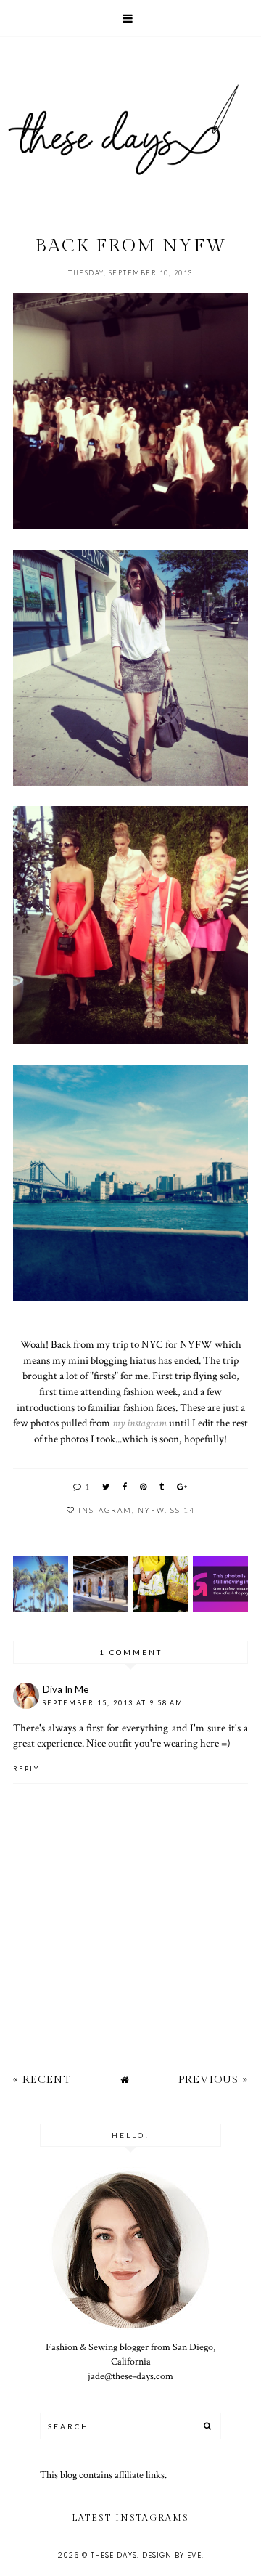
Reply (26, 1769)
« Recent (42, 2080)
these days (114, 2555)
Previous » (213, 2080)
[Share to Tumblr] (162, 1486)
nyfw (151, 1510)
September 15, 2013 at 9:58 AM (113, 1703)
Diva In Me (66, 1689)
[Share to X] (107, 1486)
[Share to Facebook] (125, 1486)
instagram (105, 1510)
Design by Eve (172, 2555)
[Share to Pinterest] (144, 1486)
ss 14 (183, 1510)
